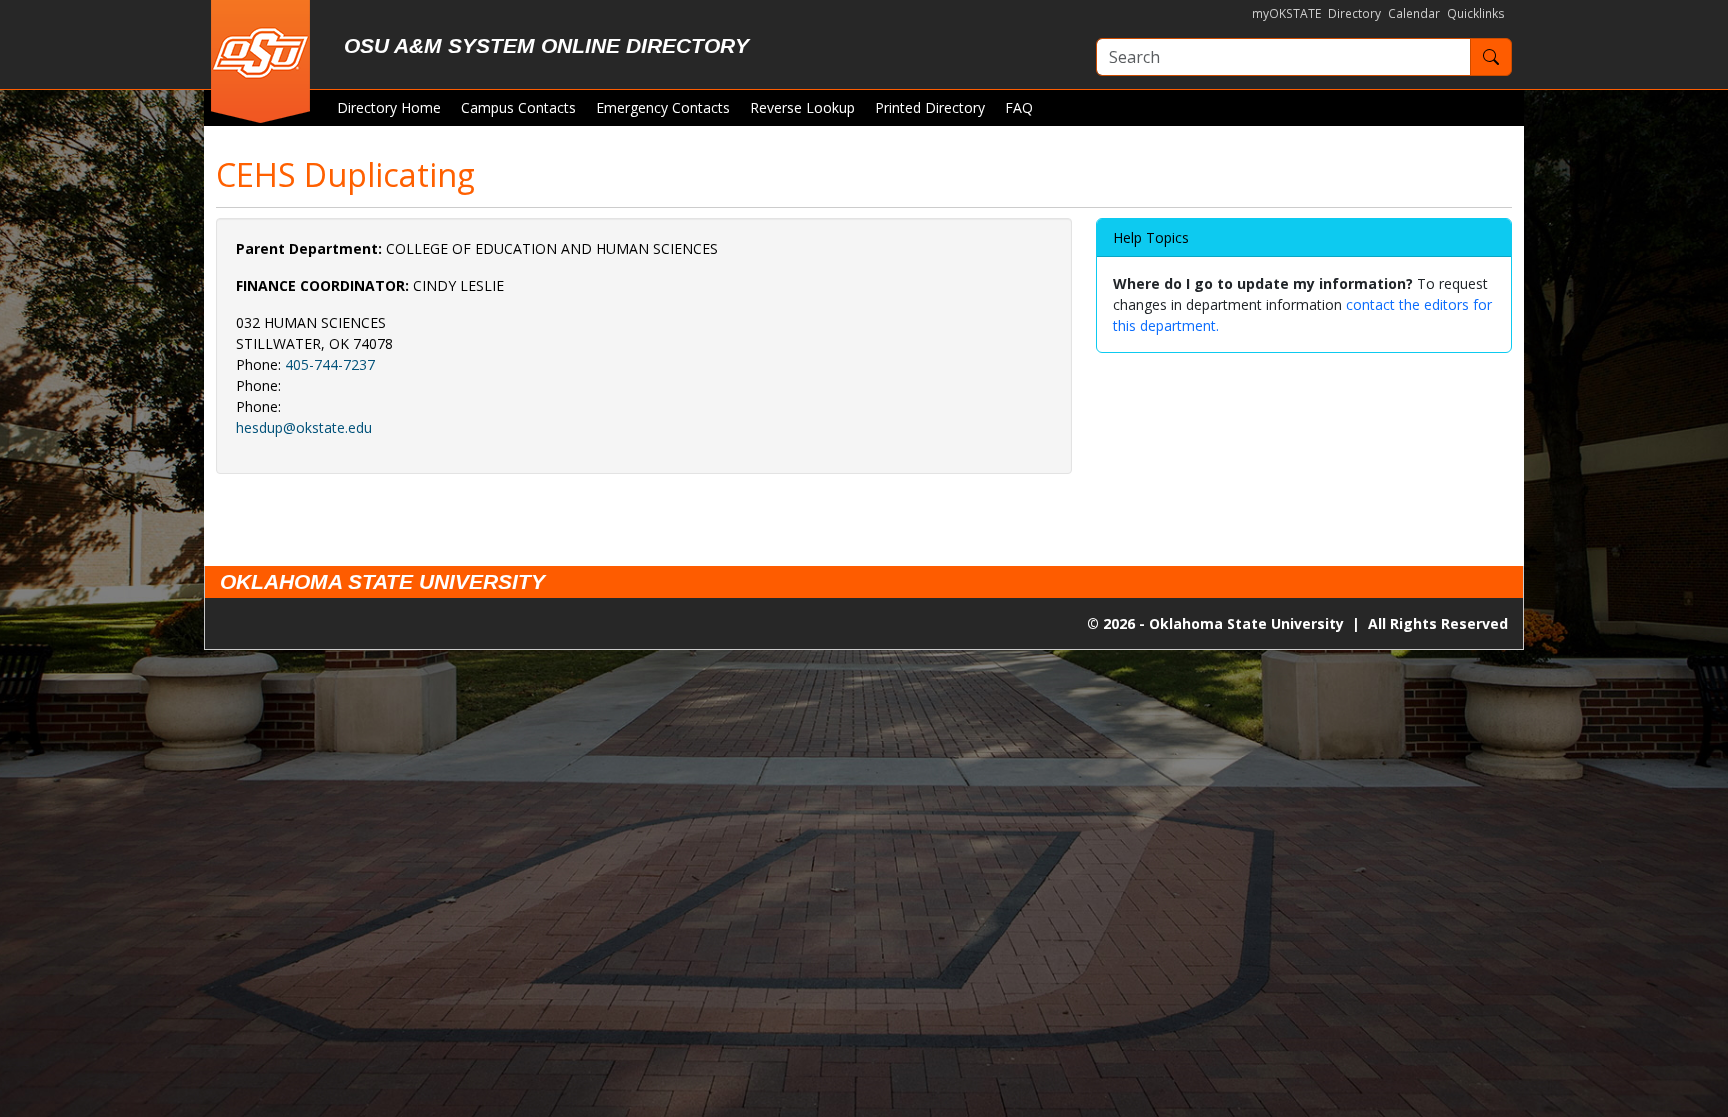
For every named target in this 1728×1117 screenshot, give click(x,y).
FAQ (1019, 107)
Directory (1354, 13)
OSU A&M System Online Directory (546, 45)
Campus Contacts (518, 107)
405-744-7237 (330, 364)
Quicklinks (1476, 13)
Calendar (1414, 13)
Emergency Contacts (663, 107)
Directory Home (389, 107)
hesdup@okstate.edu (304, 427)
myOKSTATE (1286, 13)
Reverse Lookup (802, 107)
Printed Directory (930, 107)
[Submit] (1491, 57)
